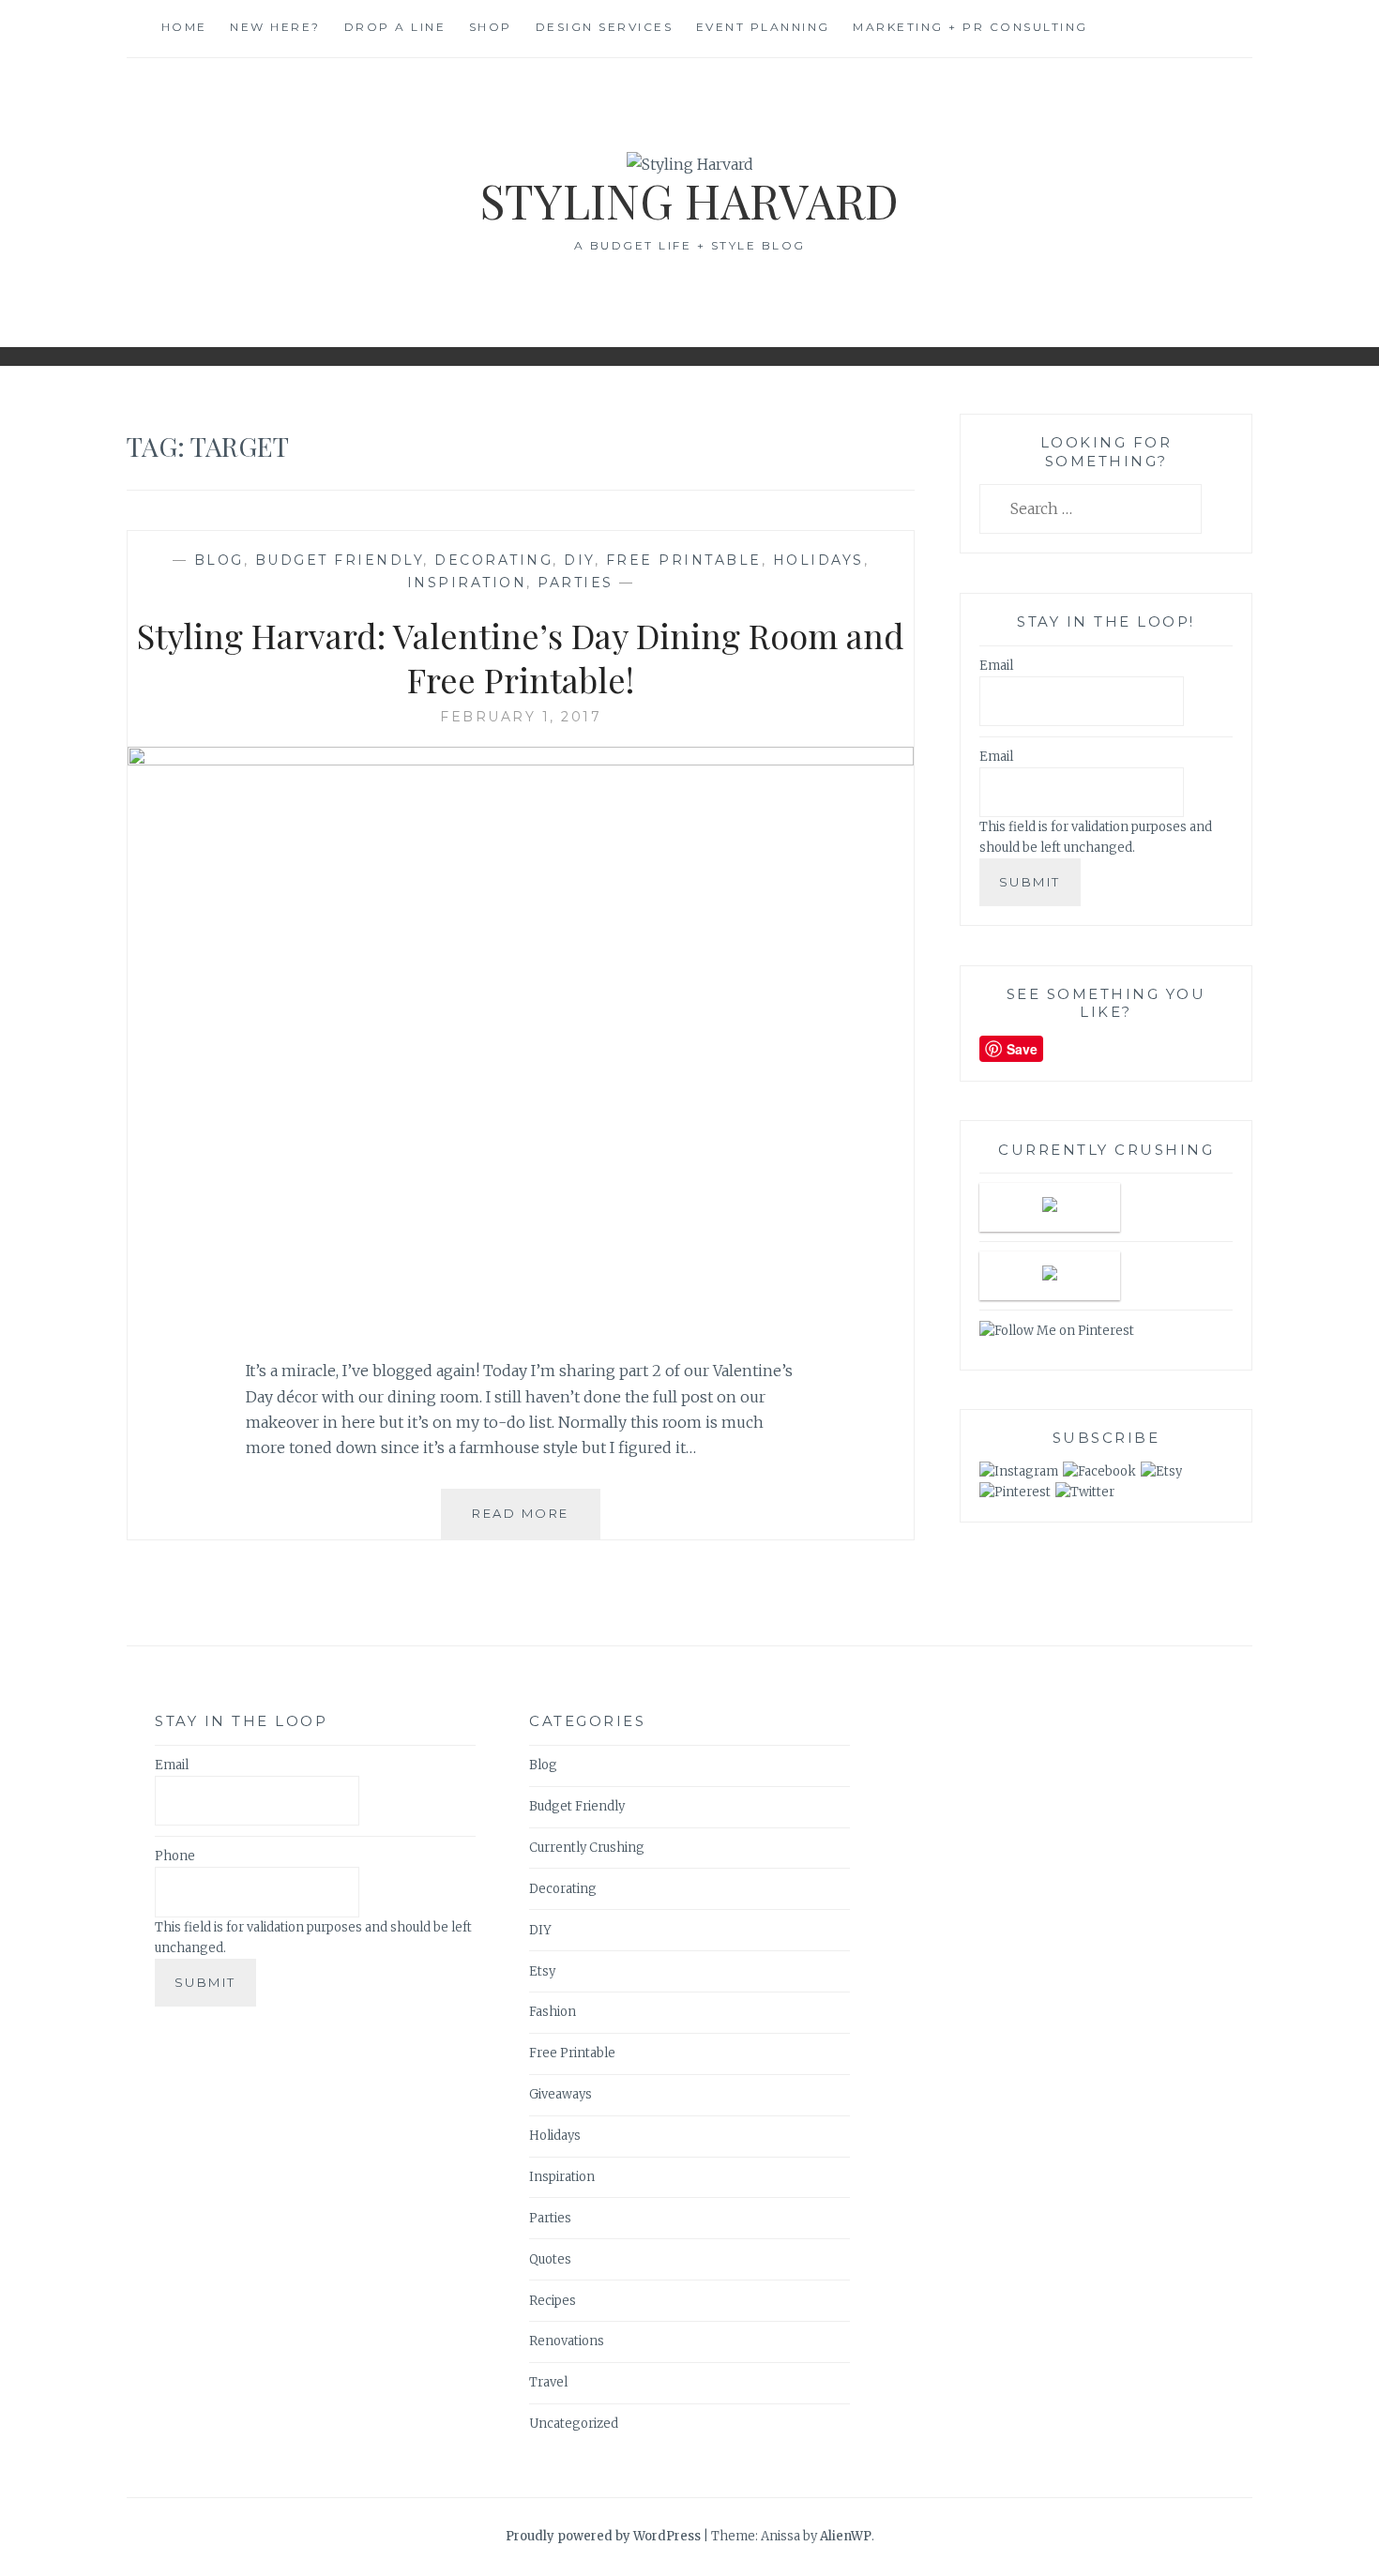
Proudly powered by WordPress (603, 2536)
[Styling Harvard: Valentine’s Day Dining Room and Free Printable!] (521, 760)
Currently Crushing (587, 1848)
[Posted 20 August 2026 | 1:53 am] (1050, 1207)
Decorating (493, 560)
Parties (576, 583)
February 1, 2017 (521, 717)
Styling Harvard (689, 200)
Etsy (542, 1971)
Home (184, 27)
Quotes (550, 2259)
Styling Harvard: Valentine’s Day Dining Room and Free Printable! (521, 657)
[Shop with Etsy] (1161, 1471)
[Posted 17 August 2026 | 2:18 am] (1050, 1276)
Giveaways (561, 2094)
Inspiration (467, 583)
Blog (219, 560)
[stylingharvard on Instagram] (1019, 1471)
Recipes (553, 2301)
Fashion (553, 2012)
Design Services (605, 27)
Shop (491, 27)
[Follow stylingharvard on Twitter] (1085, 1492)
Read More (527, 1523)
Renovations (567, 2341)
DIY (579, 560)
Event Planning (763, 27)
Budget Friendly (340, 560)
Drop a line (395, 27)
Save (1022, 1049)
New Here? (275, 27)
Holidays (818, 560)
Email (996, 666)
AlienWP (846, 2536)
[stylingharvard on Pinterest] (1015, 1492)
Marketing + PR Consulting (970, 27)
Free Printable (684, 560)
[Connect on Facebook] (1099, 1471)
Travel (548, 2382)
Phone (175, 1856)
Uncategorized (574, 2424)
